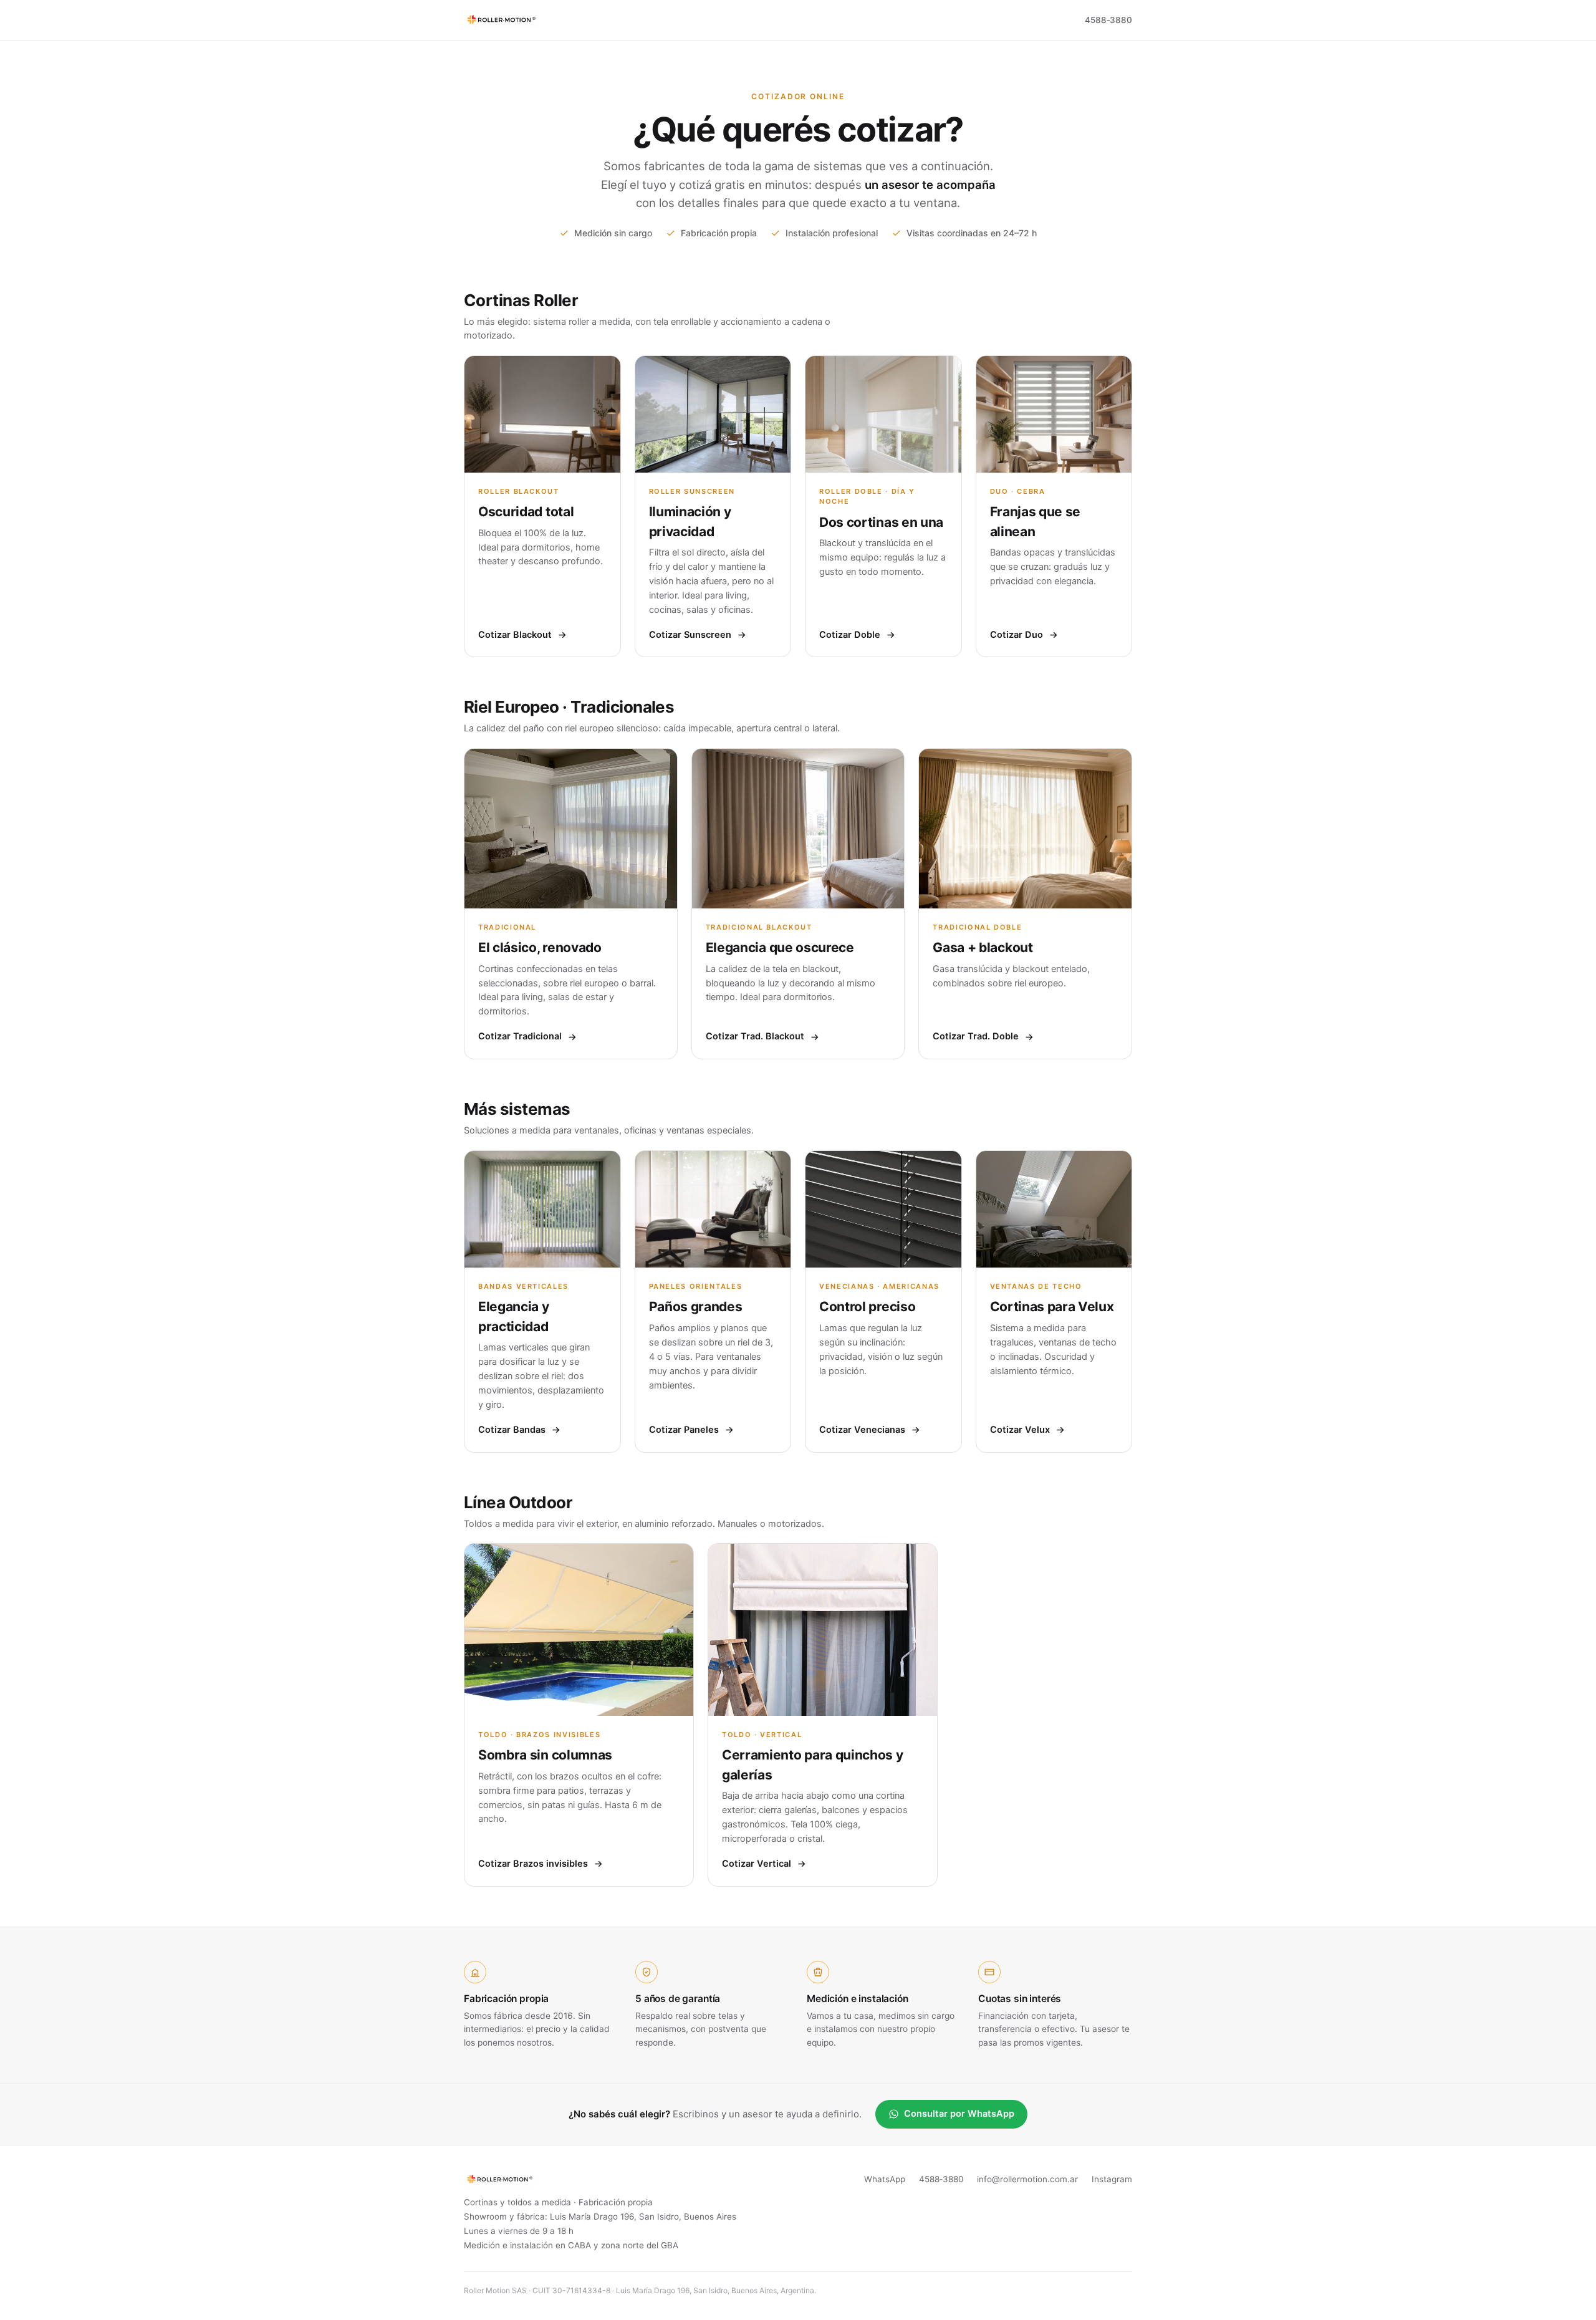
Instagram (1112, 2179)
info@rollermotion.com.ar (1027, 2179)
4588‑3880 (1108, 20)
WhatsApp (885, 2179)
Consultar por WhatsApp (959, 2114)
